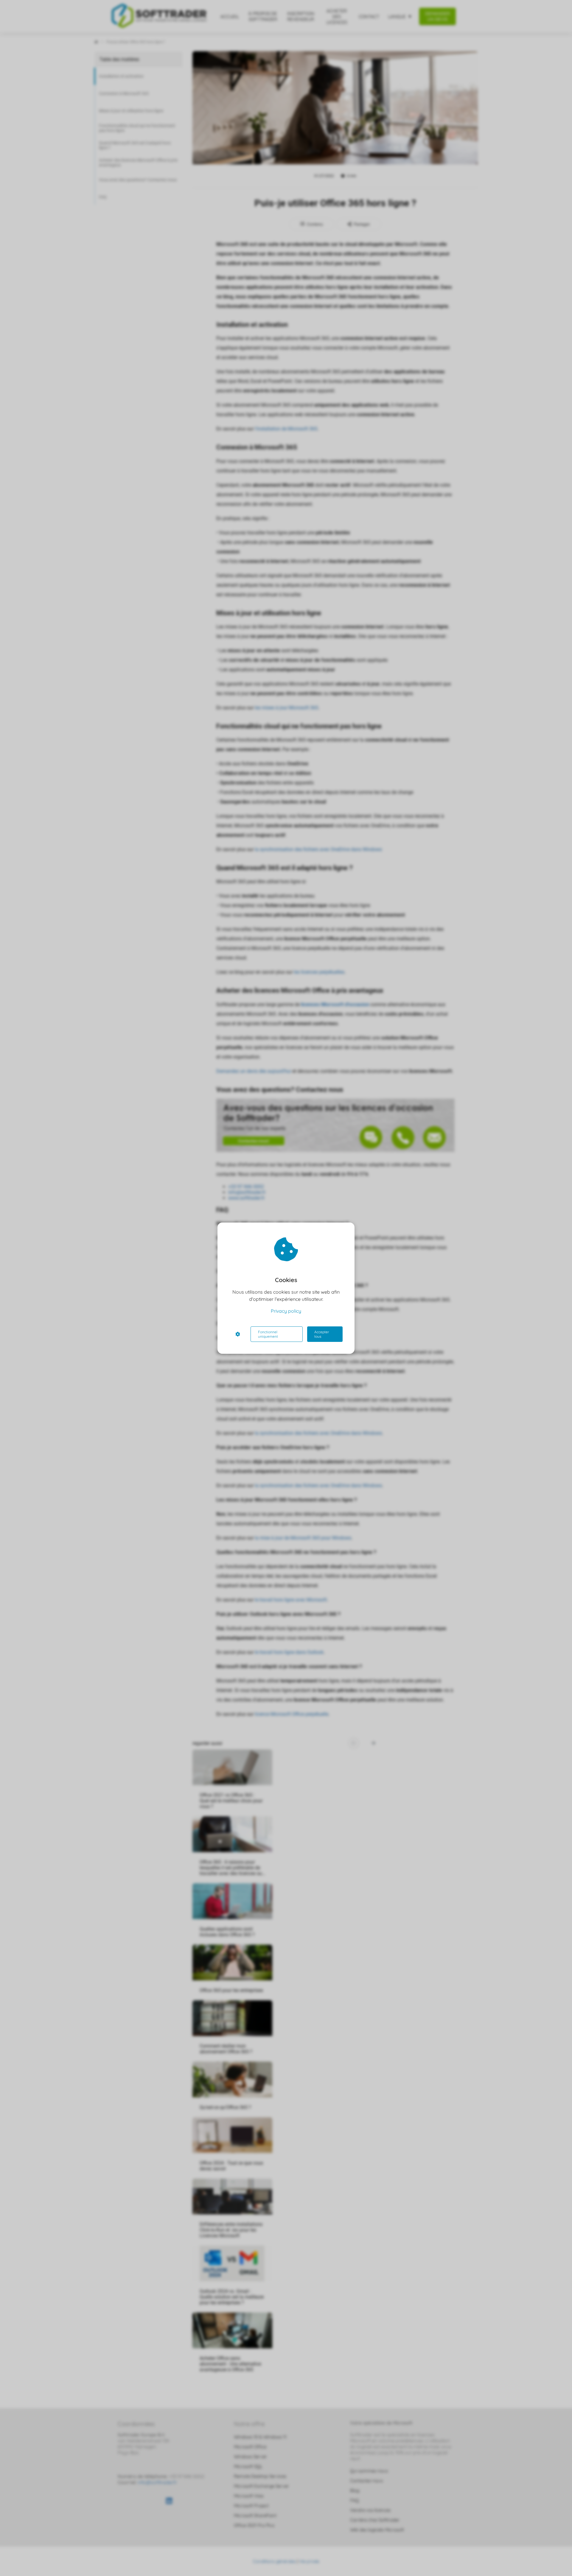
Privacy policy (286, 1311)
